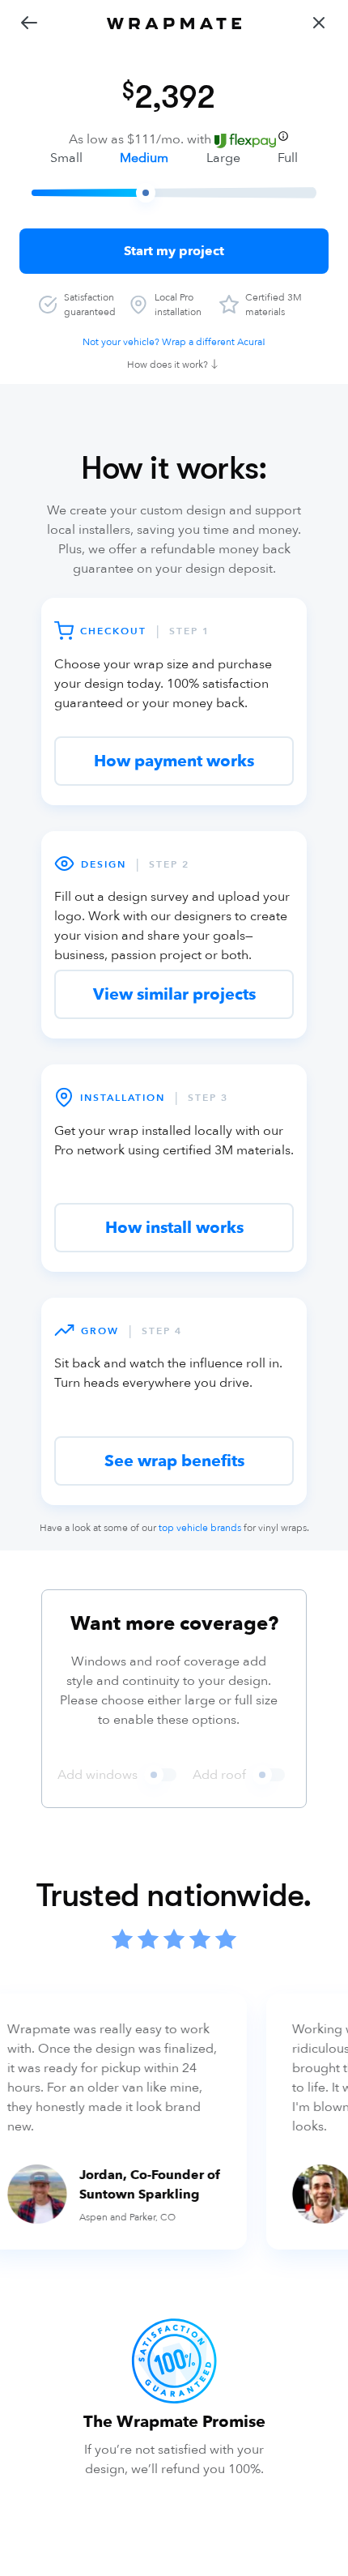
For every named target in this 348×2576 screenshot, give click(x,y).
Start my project (174, 251)
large (223, 158)
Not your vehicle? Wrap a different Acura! (174, 342)
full (288, 158)
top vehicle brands (200, 1528)
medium (144, 158)
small (66, 158)
